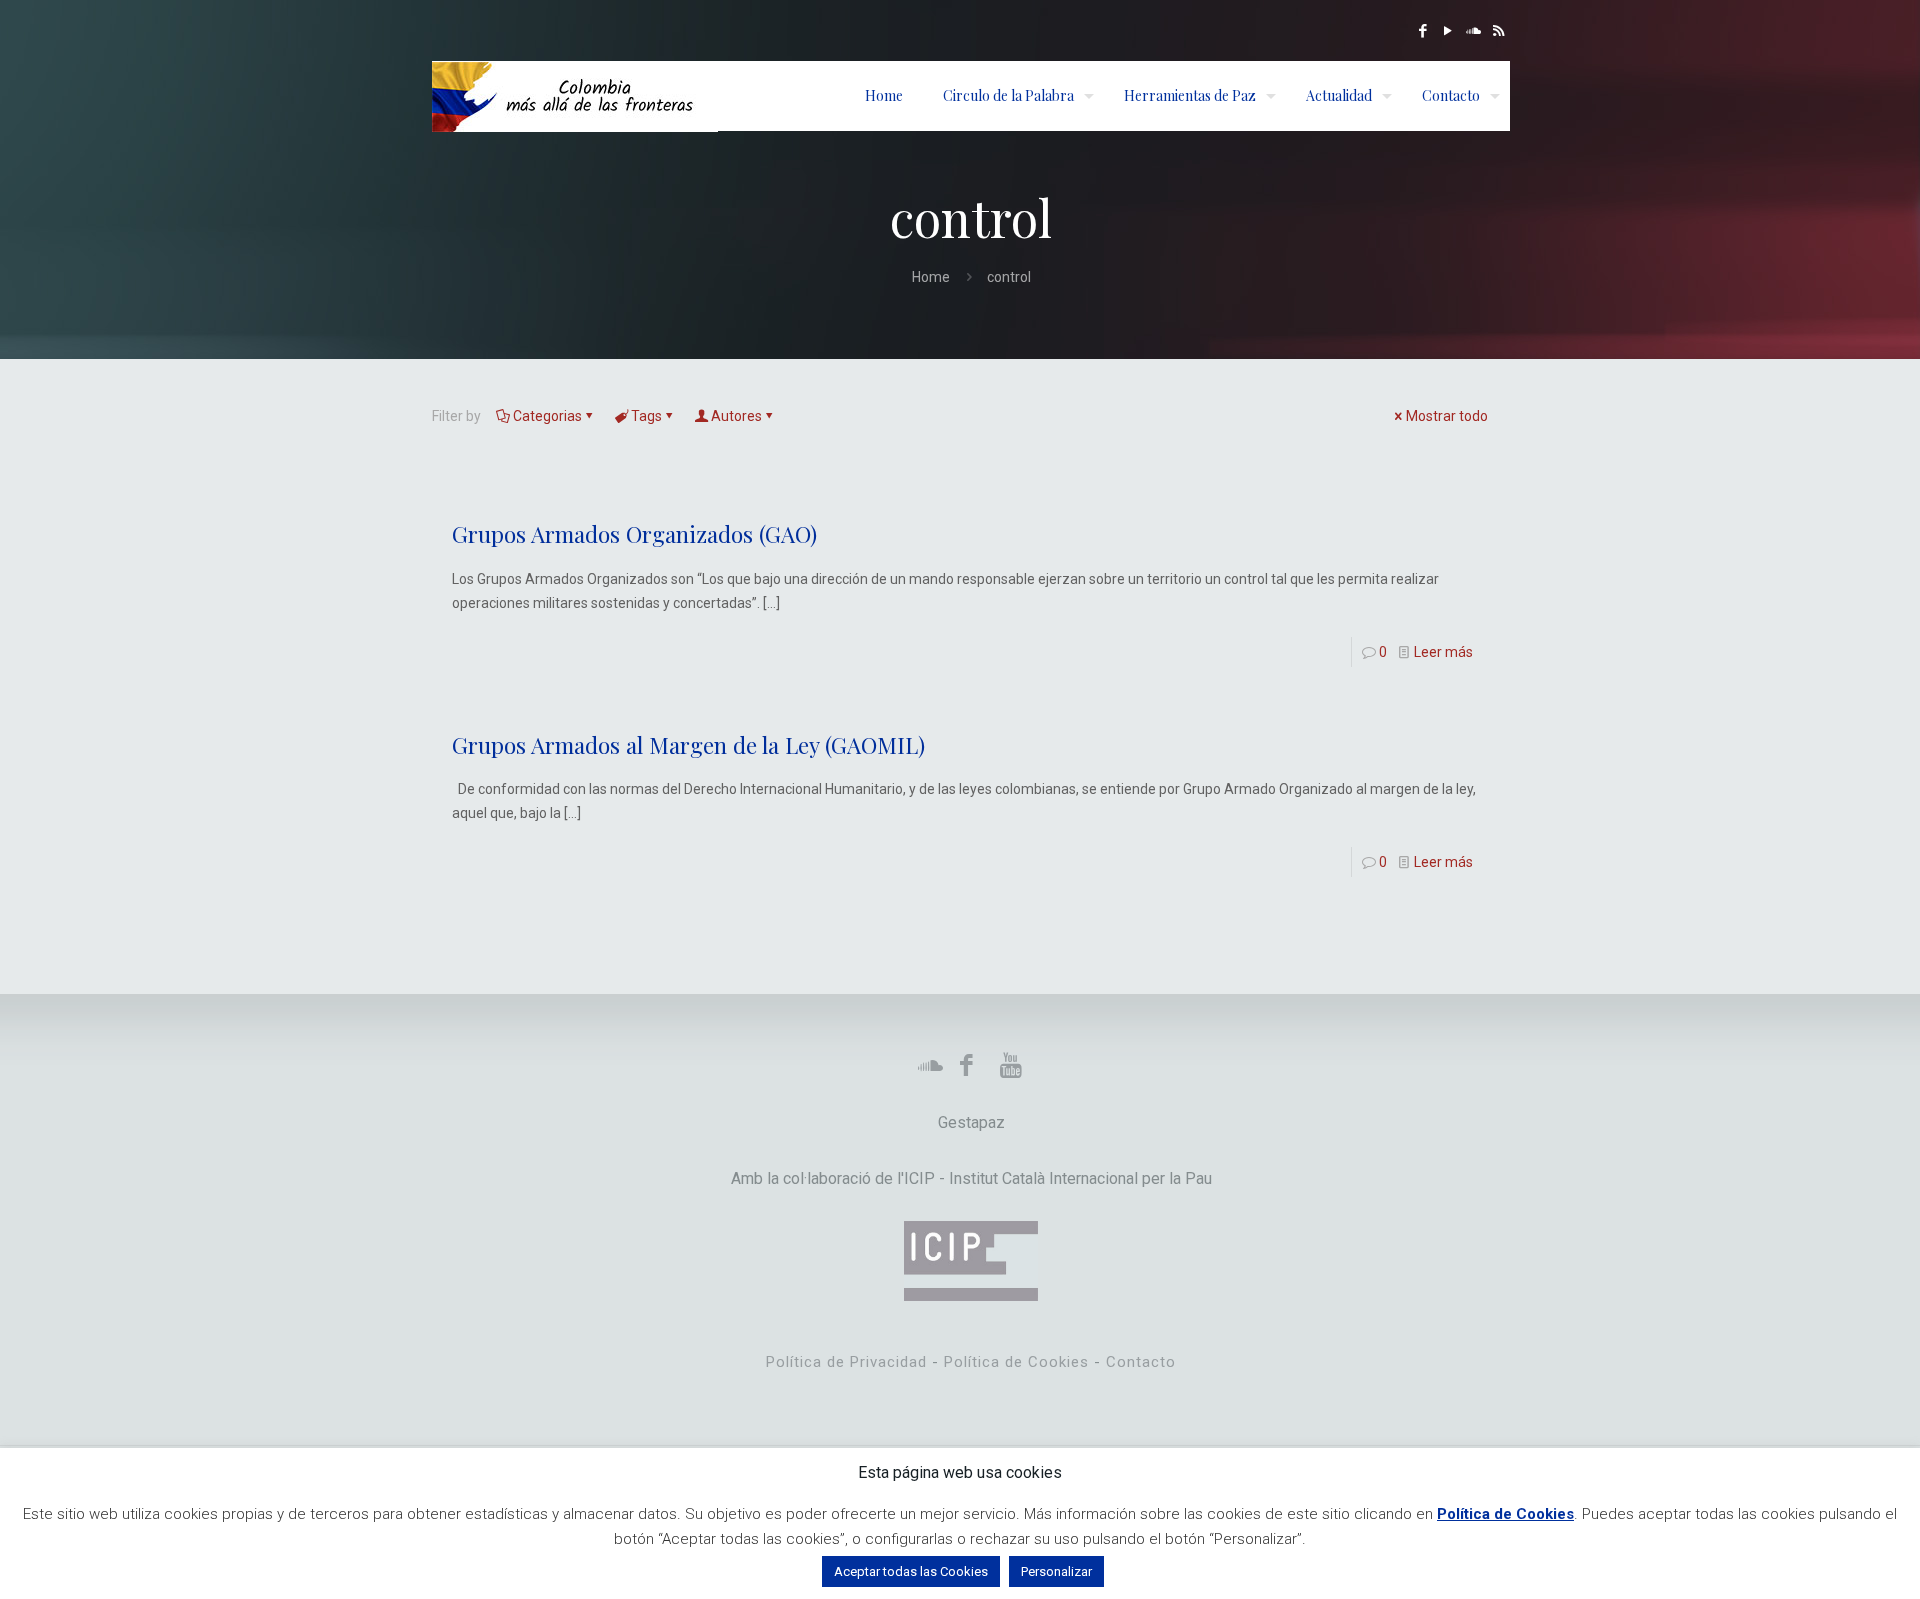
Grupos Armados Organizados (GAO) (634, 534)
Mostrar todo (1447, 416)
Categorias (547, 416)
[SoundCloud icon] (1473, 31)
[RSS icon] (1498, 31)
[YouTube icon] (1448, 31)
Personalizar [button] (1056, 1571)
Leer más (1443, 652)
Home (931, 277)
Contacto (1141, 1362)
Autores (736, 416)
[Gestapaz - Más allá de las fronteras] (575, 96)
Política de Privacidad (846, 1362)
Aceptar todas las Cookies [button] (911, 1571)
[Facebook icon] (1423, 31)
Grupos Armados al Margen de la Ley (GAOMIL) (688, 745)
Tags (646, 416)
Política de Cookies (1016, 1362)
